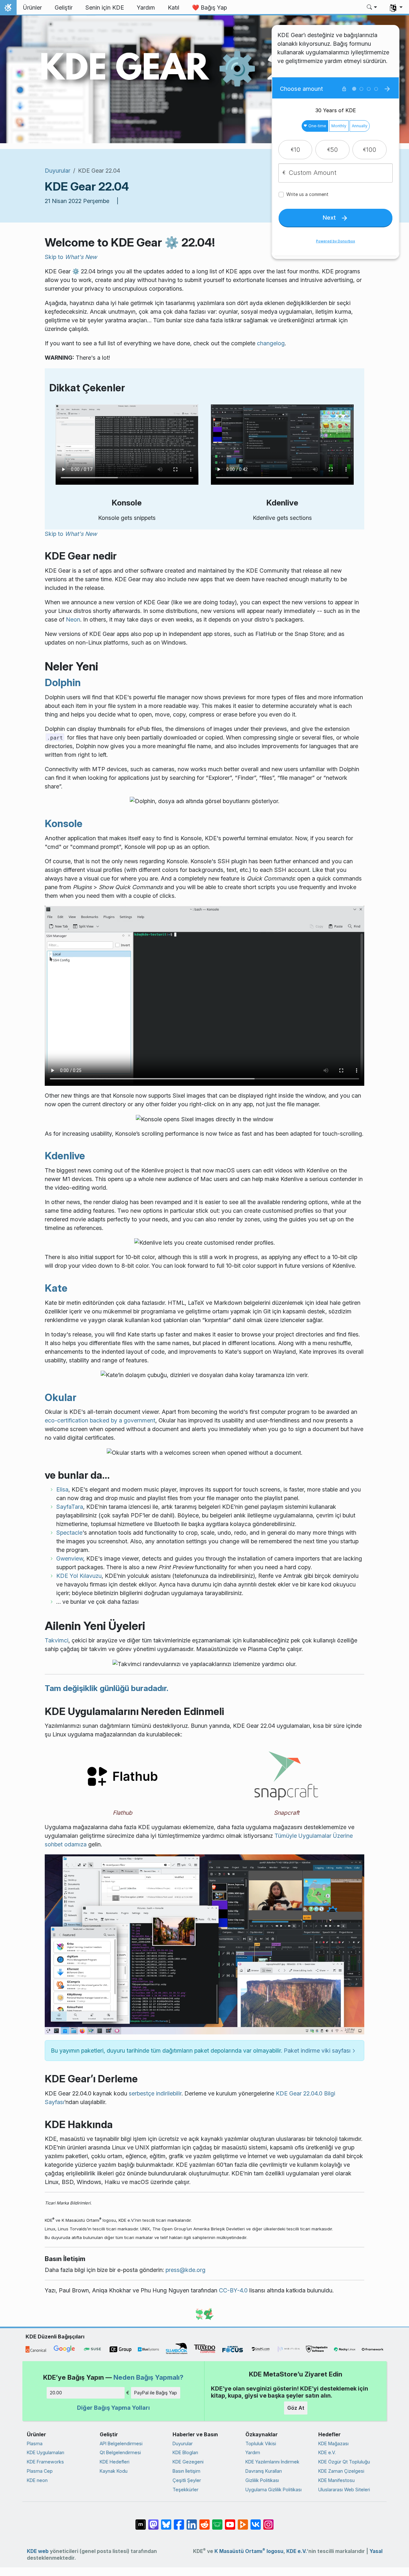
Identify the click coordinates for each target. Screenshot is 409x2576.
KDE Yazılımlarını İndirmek (272, 2462)
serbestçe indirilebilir (155, 2093)
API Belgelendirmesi (121, 2443)
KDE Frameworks (45, 2462)
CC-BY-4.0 (233, 2290)
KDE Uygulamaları (46, 2452)
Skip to (71, 257)
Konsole (64, 823)
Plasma (35, 2443)
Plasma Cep (40, 2471)
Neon (73, 619)
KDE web (38, 2551)
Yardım (253, 2452)
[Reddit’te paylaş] (204, 2521)
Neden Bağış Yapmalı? (148, 2377)
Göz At (296, 2408)
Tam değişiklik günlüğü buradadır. (107, 1688)
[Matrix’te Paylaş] (141, 2521)
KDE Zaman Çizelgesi (341, 2471)
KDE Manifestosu (336, 2480)
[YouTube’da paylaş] (230, 2521)
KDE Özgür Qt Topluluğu (344, 2462)
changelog (271, 343)
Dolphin (63, 682)
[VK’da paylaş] (256, 2521)
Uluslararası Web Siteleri (344, 2490)
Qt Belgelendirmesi (120, 2452)
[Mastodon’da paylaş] (153, 2521)
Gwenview (70, 1558)
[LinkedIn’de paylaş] (192, 2521)
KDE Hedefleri (115, 2462)
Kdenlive (65, 1156)
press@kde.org (185, 2270)
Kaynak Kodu (114, 2471)
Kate (56, 1288)
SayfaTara (70, 1507)
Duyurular (58, 171)
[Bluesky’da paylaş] (166, 2521)
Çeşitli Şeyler (187, 2480)
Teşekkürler (185, 2490)
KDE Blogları (185, 2452)
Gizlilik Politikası (262, 2480)
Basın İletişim (186, 2471)
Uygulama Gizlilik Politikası (274, 2490)
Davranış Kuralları (264, 2471)
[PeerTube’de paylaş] (243, 2521)
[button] (372, 8)
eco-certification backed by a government (100, 1420)
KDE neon (37, 2480)
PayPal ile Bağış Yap (156, 2393)
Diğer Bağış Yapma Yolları (113, 2408)
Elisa (62, 1489)
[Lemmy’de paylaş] (217, 2521)
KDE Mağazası (333, 2443)
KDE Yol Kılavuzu (79, 1576)
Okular (61, 1397)
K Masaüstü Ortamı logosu (249, 2551)
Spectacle (69, 1533)
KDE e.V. (327, 2452)
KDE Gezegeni (188, 2462)
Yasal (376, 2551)
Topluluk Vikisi (261, 2443)
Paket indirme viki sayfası (317, 2051)
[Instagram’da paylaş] (268, 2521)
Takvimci (57, 1640)
